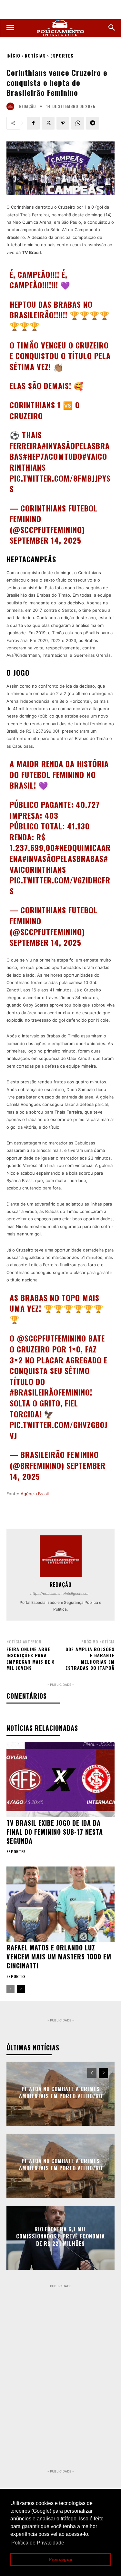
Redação (27, 106)
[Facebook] (33, 123)
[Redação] (12, 106)
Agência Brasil (35, 1494)
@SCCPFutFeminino (51, 1338)
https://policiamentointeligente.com (60, 1594)
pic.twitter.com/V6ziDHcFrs (60, 885)
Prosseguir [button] (61, 2559)
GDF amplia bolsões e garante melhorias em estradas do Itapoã (90, 1659)
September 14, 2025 (45, 540)
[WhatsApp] (78, 123)
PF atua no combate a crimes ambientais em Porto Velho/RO (61, 2092)
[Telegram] (93, 123)
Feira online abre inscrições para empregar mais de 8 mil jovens (31, 1659)
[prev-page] (10, 1989)
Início (13, 55)
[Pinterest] (63, 123)
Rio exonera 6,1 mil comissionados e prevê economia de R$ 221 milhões (60, 2236)
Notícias (35, 55)
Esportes (62, 55)
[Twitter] (48, 123)
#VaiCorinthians (59, 864)
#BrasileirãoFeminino (50, 1392)
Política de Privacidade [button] (38, 2543)
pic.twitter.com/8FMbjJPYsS (60, 484)
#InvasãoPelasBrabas (63, 858)
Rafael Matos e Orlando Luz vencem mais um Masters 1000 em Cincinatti (59, 1957)
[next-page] (21, 1989)
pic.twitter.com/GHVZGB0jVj (59, 1430)
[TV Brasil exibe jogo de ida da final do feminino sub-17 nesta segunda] (60, 1780)
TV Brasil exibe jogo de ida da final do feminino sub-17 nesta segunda (55, 1832)
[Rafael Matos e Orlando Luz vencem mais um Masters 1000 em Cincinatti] (60, 1904)
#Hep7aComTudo (53, 456)
